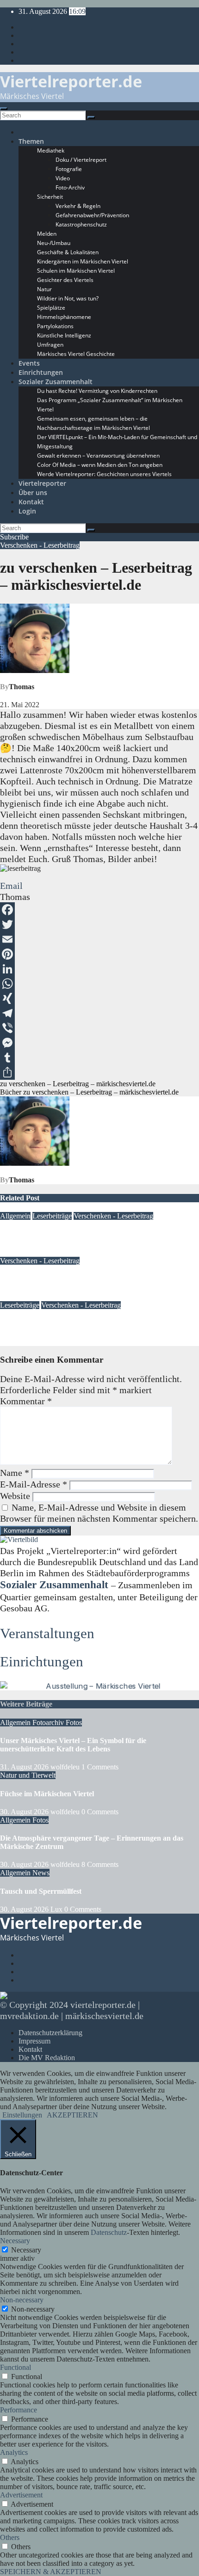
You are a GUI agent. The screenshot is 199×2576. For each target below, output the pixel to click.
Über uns (33, 493)
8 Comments (100, 1864)
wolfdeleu (66, 1767)
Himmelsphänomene (64, 317)
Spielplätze (51, 308)
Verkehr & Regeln (78, 206)
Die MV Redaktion (47, 2058)
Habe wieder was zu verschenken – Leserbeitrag (76, 1279)
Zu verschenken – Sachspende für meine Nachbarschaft (87, 1234)
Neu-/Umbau (54, 243)
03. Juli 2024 (19, 1252)
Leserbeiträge (52, 1216)
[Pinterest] (99, 954)
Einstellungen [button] (22, 2115)
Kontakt (31, 502)
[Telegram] (99, 1013)
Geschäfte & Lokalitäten (68, 252)
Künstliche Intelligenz (64, 335)
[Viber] (99, 1028)
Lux (46, 1252)
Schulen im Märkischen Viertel (76, 271)
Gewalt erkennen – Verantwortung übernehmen (98, 456)
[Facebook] (99, 910)
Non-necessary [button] (22, 2300)
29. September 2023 (29, 1297)
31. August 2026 (25, 1767)
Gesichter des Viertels (65, 280)
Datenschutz (109, 2232)
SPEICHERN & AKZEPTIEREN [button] (51, 2572)
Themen (31, 141)
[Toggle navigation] (4, 109)
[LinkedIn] (99, 969)
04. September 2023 (29, 1342)
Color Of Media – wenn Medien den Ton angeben (100, 465)
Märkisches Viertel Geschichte (76, 354)
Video (63, 178)
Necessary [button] (15, 2241)
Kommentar (26, 1401)
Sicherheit (50, 197)
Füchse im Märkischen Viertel (47, 1794)
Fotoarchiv (49, 1722)
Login (27, 511)
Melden (47, 234)
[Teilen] (99, 1072)
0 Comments (100, 1812)
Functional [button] (16, 2367)
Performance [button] (19, 2410)
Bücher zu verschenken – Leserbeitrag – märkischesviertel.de (89, 1092)
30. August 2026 (25, 1812)
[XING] (99, 998)
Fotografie (69, 169)
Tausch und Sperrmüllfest (41, 1891)
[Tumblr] (99, 1058)
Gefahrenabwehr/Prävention (92, 215)
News (41, 1873)
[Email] (99, 939)
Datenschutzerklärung (50, 2033)
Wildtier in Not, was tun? (68, 298)
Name (15, 1473)
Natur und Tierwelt (28, 1775)
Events (29, 363)
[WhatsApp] (99, 984)
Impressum (34, 2041)
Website (15, 1496)
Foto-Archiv (70, 187)
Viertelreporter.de (71, 81)
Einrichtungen (41, 372)
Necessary (26, 2250)
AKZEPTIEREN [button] (72, 2115)
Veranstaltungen (47, 1633)
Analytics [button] (14, 2452)
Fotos (74, 1722)
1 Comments (100, 1767)
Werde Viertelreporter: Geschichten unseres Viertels (104, 474)
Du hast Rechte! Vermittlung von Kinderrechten (97, 391)
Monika (72, 1342)
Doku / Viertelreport (81, 160)
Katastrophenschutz (81, 224)
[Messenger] (99, 1043)
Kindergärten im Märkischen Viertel (83, 261)
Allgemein (15, 1216)
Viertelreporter (42, 483)
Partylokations (55, 326)
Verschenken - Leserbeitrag (40, 545)
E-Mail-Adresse (34, 1484)
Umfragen (50, 345)
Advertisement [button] (21, 2495)
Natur (44, 289)
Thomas (22, 687)
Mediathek (51, 150)
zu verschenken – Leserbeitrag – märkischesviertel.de (78, 1084)
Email (11, 886)
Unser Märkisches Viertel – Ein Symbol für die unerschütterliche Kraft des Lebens (73, 1745)
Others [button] (10, 2537)
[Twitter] (99, 924)
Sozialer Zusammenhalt (56, 382)
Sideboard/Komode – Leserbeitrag (54, 1324)
